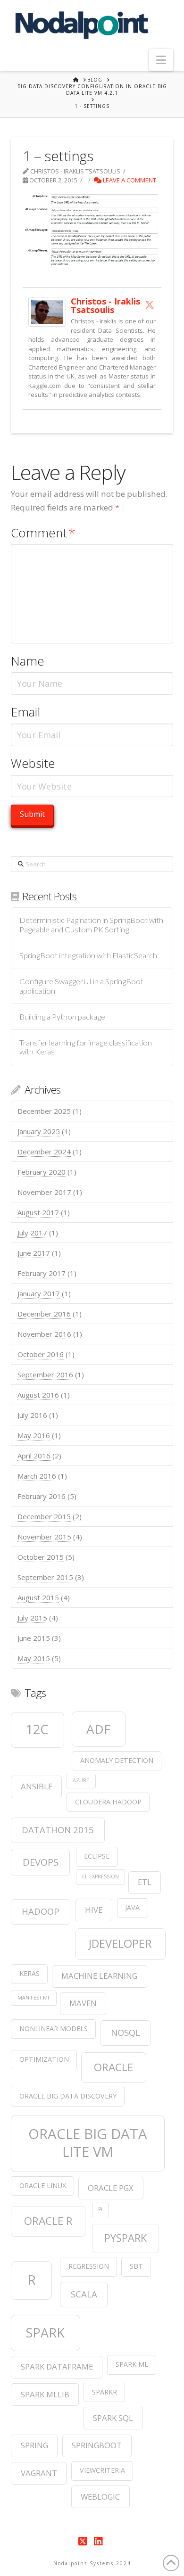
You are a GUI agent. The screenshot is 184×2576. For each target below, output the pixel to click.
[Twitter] (150, 305)
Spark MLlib (45, 2394)
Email (25, 712)
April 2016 (34, 1456)
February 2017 (42, 1273)
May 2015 (34, 1658)
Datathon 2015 (58, 1830)
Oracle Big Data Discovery (68, 2096)
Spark (45, 2333)
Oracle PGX (111, 2188)
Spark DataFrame (57, 2366)
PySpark (125, 2238)
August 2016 (38, 1395)
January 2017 (39, 1293)
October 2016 (41, 1354)
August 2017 (38, 1212)
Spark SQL (113, 2418)
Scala (84, 2294)
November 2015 (44, 1537)
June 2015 (34, 1638)
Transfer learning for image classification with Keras (86, 1048)
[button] (161, 60)
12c (37, 1729)
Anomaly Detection (117, 1760)
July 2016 (32, 1415)
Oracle (113, 2067)
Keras (29, 1973)
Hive (94, 1910)
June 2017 (34, 1253)
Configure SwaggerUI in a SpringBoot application (81, 986)
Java (132, 1907)
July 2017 (32, 1233)
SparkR (105, 2392)
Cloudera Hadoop (108, 1802)
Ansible (37, 1786)
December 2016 (44, 1314)
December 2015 (44, 1516)
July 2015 (32, 1618)
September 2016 (45, 1374)
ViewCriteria (102, 2470)
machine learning (99, 1976)
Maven (83, 2003)
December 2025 (44, 1111)
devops (41, 1862)
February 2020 (42, 1172)
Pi (100, 2209)
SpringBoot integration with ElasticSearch (88, 956)
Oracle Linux (43, 2185)
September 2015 (45, 1577)
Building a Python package (62, 1017)
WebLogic (100, 2497)
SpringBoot (97, 2445)
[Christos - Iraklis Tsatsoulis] (47, 311)
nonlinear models (54, 2029)
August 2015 (38, 1597)
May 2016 (34, 1435)
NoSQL (125, 2032)
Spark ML (132, 2364)
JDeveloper (120, 1943)
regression (89, 2266)
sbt (136, 2266)
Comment (43, 533)
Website (33, 763)
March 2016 (37, 1476)
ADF (98, 1729)
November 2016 (44, 1334)
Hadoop (41, 1911)
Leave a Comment (129, 180)
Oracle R (48, 2221)
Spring (34, 2445)
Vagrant (39, 2473)
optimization (44, 2059)
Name (28, 661)
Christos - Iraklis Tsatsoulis (105, 305)
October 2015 (41, 1557)
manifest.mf (34, 1998)
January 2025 (39, 1131)
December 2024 (44, 1152)
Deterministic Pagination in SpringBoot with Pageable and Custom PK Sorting (91, 925)
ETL (145, 1882)
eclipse (97, 1856)
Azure (81, 1780)
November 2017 (44, 1192)
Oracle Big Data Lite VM (88, 2143)
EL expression (100, 1876)
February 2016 (42, 1496)
